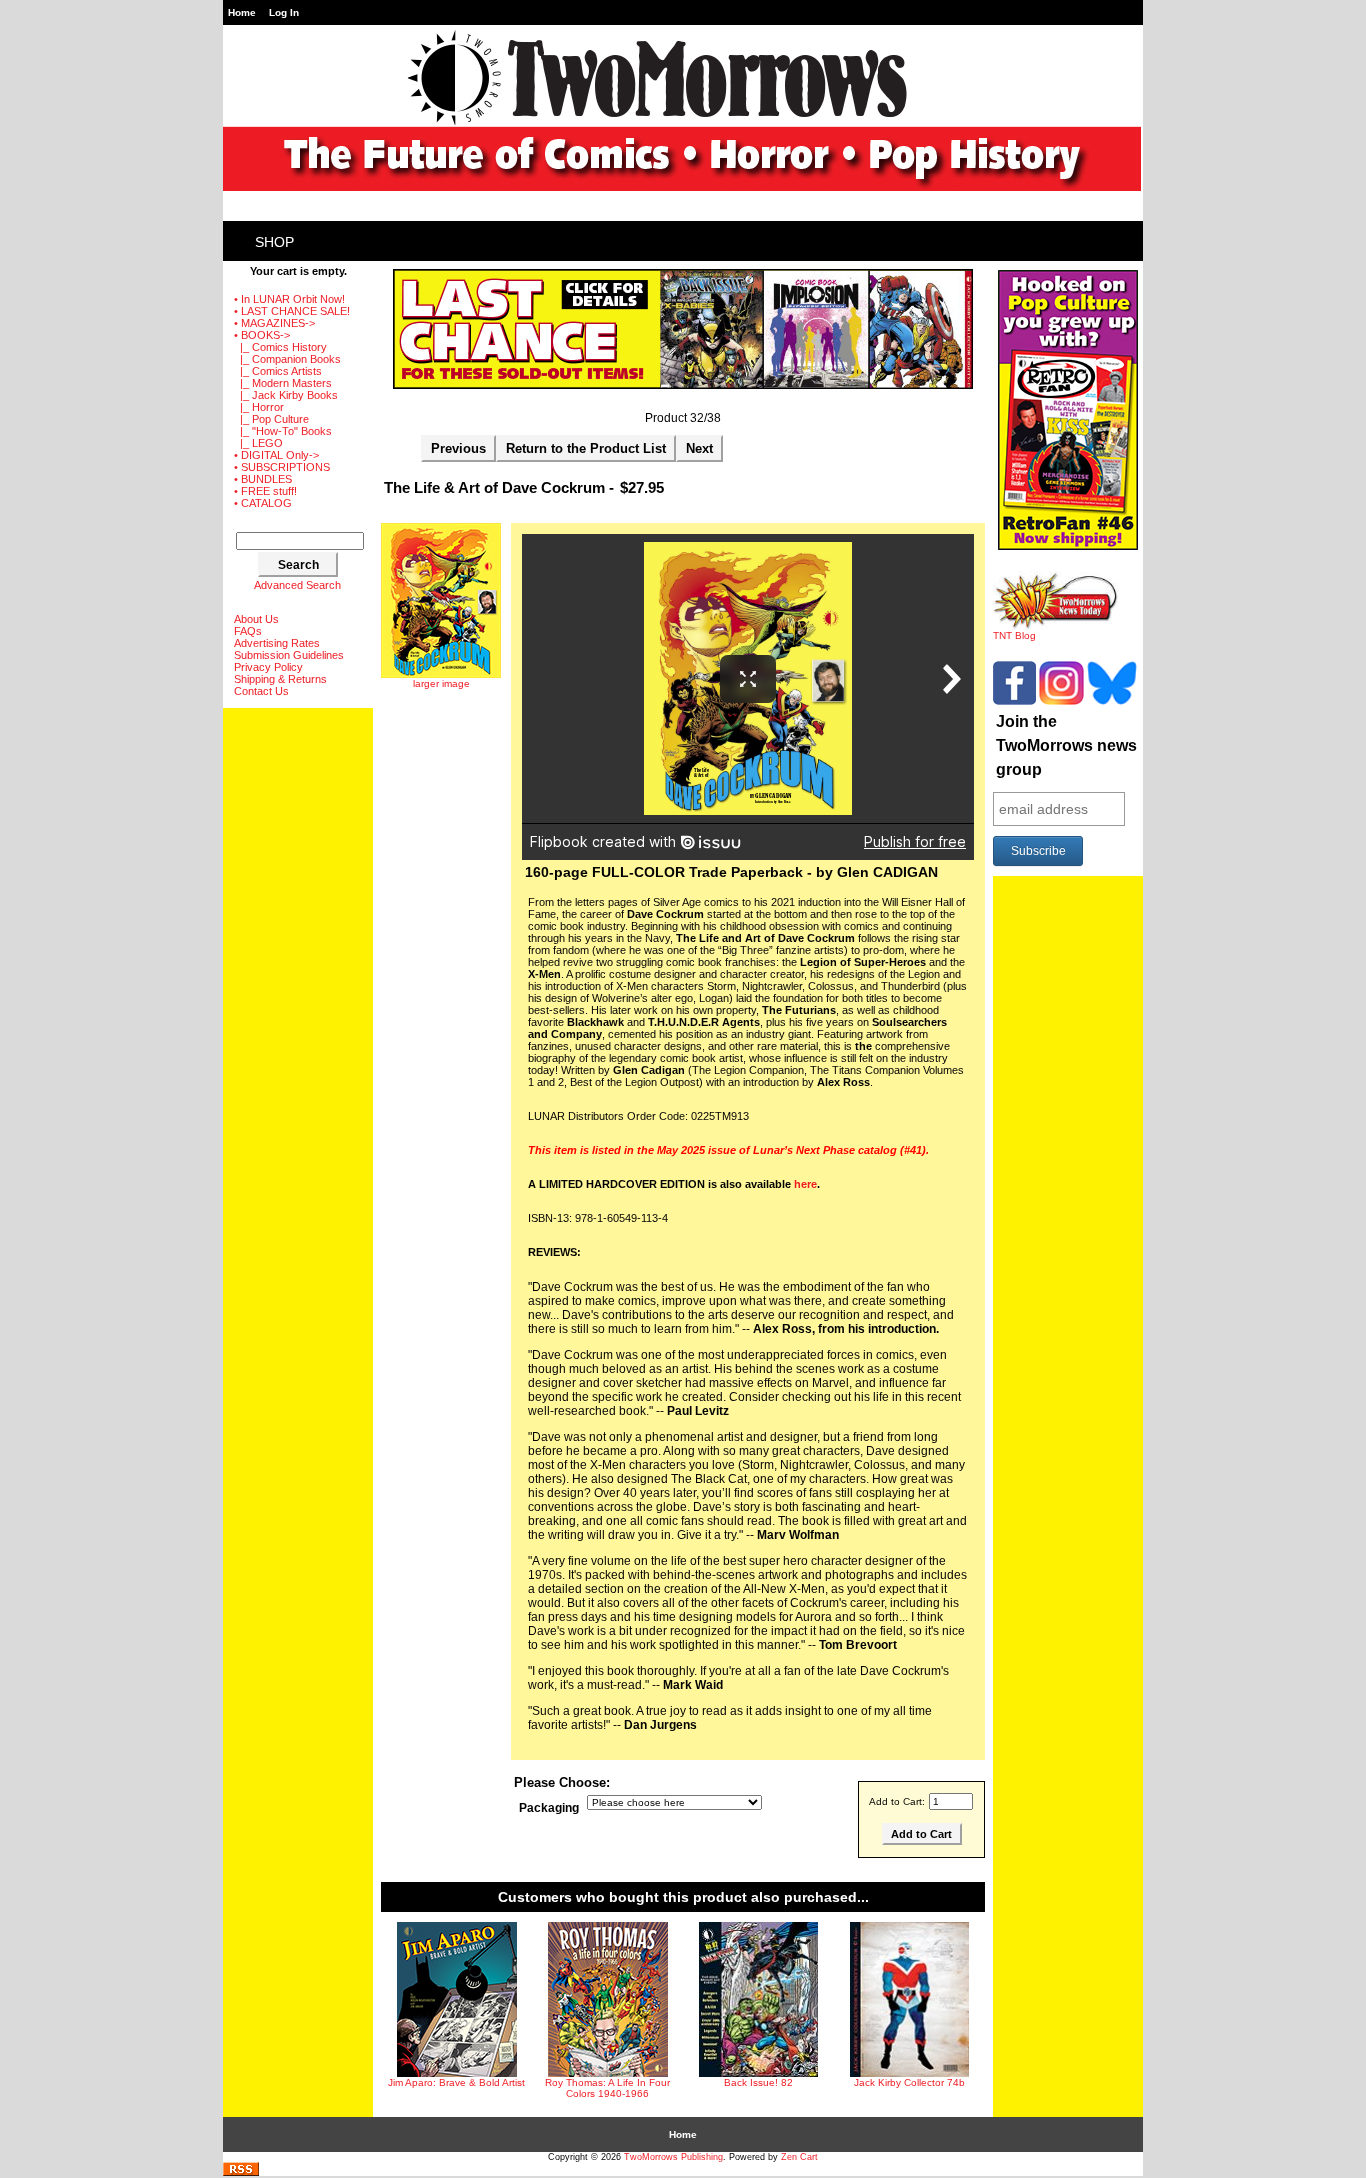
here (805, 1184)
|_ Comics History (280, 347)
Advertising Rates (277, 643)
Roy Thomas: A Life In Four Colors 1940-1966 (607, 2088)
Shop (274, 242)
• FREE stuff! (265, 491)
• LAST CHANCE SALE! (292, 311)
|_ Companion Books (287, 359)
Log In (284, 12)
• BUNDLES (263, 479)
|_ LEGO (258, 443)
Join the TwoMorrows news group (1066, 745)
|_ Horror (259, 407)
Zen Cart (799, 2157)
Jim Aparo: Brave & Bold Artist (456, 2082)
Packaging (549, 1808)
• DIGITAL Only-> (276, 455)
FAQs (248, 631)
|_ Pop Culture (271, 419)
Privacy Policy (268, 667)
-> (262, 335)
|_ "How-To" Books (283, 431)
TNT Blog (1014, 635)
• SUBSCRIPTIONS (282, 467)
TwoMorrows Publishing (673, 2157)
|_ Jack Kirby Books (286, 395)
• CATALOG (263, 503)
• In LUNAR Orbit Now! (289, 299)
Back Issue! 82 (758, 2082)
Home (242, 12)
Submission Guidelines (289, 655)
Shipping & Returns (280, 679)
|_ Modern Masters (283, 383)
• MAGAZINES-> (274, 323)
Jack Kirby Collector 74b (909, 2082)
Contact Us (261, 691)
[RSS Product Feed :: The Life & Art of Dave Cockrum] (241, 2172)
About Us (256, 619)
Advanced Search (297, 585)
